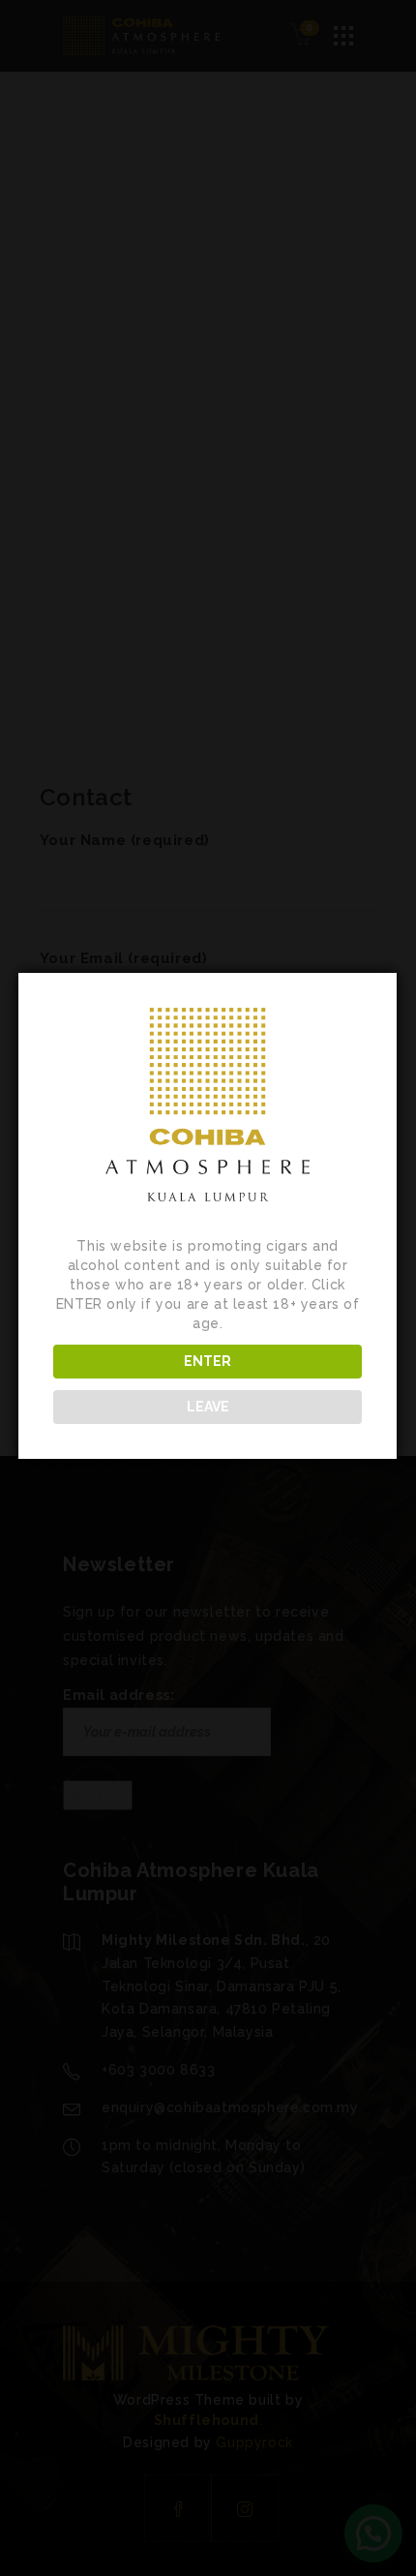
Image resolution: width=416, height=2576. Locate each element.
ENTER (208, 1361)
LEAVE (208, 1407)
